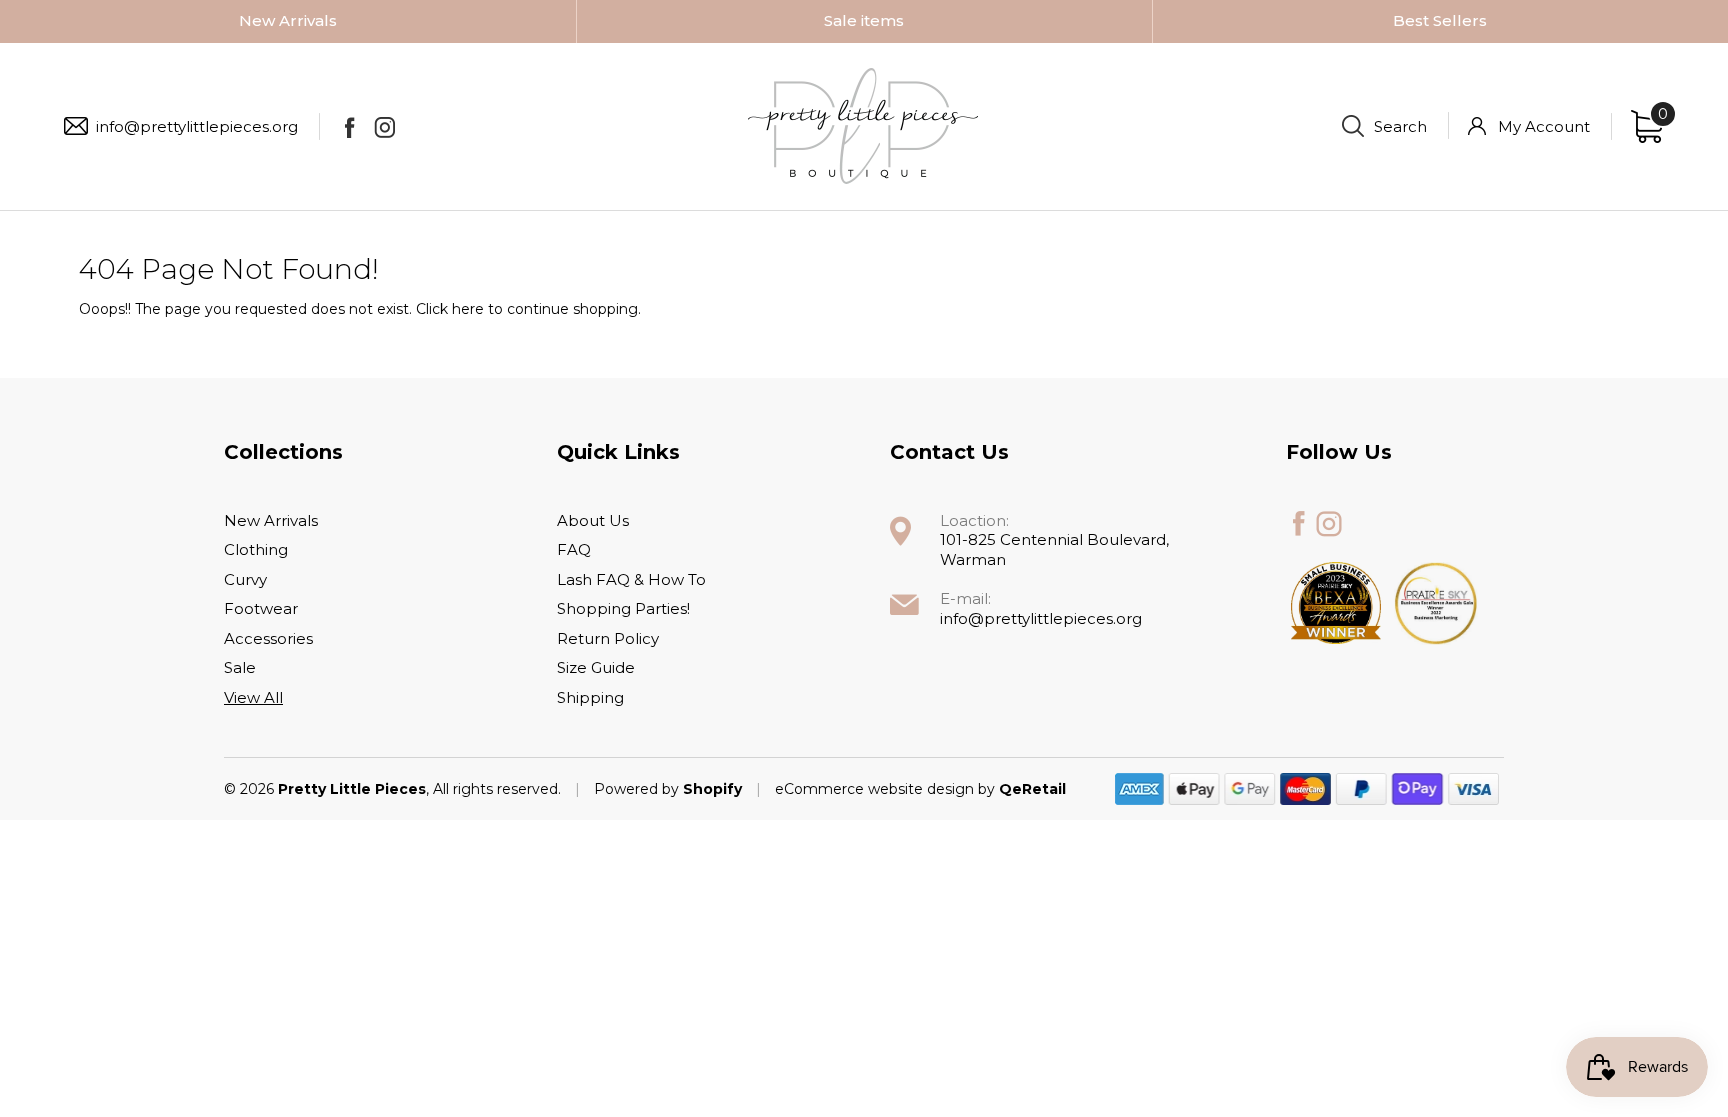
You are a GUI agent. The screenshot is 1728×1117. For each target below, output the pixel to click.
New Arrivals (288, 20)
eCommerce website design (876, 789)
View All (253, 697)
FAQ (574, 549)
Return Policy (608, 638)
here (468, 309)
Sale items (864, 20)
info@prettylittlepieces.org (197, 126)
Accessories (268, 638)
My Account (1544, 126)
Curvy (245, 579)
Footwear (261, 608)
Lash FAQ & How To (631, 579)
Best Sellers (1440, 20)
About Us (593, 520)
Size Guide (596, 667)
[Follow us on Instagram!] (384, 127)
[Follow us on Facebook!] (349, 127)
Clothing (256, 549)
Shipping (590, 697)
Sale (240, 667)
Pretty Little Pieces (352, 789)
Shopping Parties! (623, 608)
